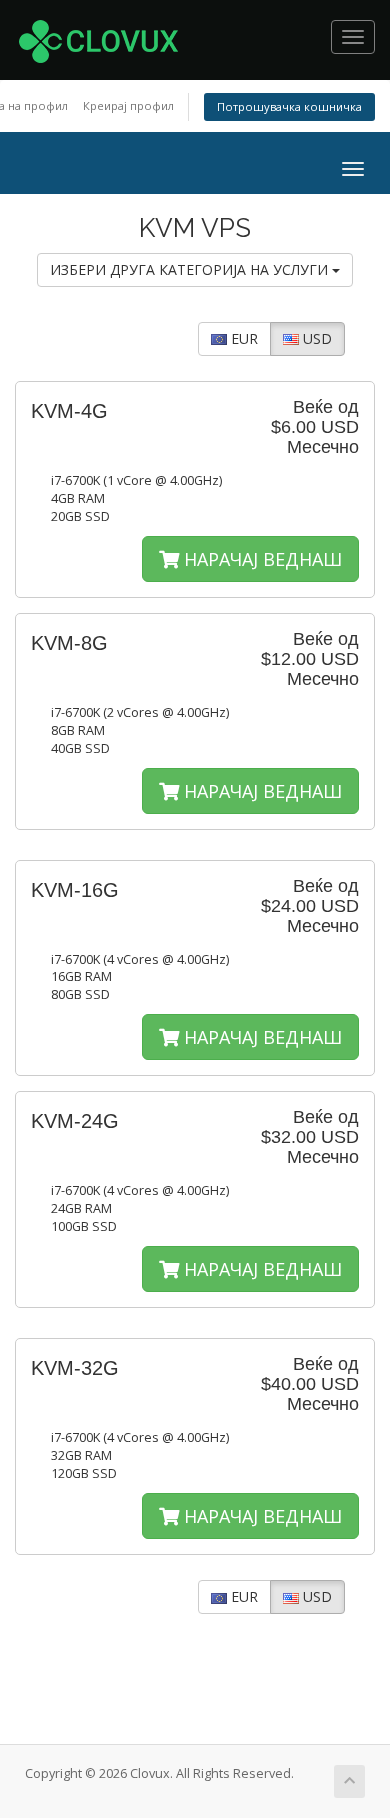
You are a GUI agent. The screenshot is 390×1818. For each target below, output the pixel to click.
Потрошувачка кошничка (289, 106)
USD (315, 338)
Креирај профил (128, 105)
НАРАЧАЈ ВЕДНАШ (260, 559)
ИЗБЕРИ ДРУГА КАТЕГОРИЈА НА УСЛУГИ (191, 269)
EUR (242, 338)
